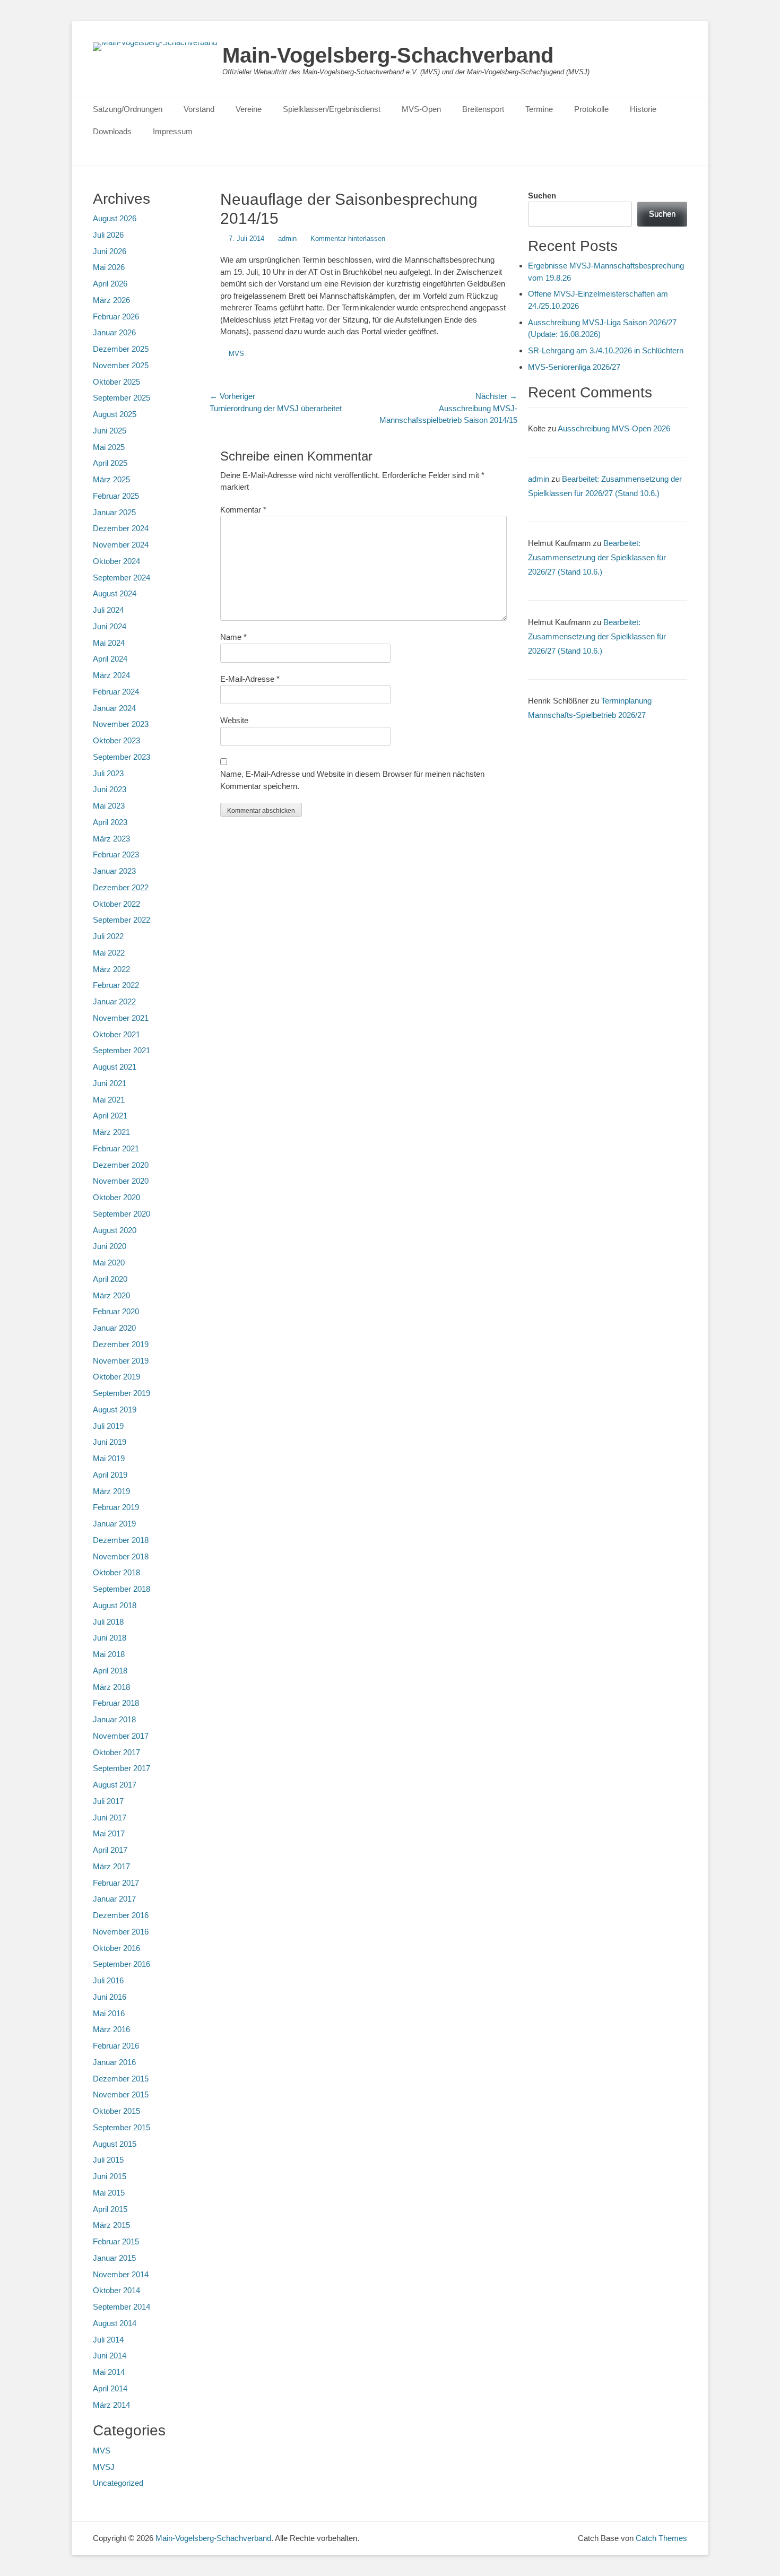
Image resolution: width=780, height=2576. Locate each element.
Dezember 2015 (121, 2079)
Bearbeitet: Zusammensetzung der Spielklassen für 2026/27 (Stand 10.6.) (597, 557)
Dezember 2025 (121, 349)
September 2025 (122, 398)
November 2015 (121, 2094)
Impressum (173, 131)
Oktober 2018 (116, 1572)
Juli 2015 (108, 2160)
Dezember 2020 (121, 1165)
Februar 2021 (116, 1148)
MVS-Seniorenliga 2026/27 (574, 367)
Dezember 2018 (121, 1540)
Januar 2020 (114, 1328)
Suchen (542, 196)
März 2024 (111, 675)
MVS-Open (421, 109)
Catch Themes (661, 2538)
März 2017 (111, 1866)
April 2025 (110, 463)
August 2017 (115, 1785)
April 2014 (110, 2388)
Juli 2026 (108, 235)
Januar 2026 (114, 332)
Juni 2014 (110, 2356)
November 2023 (121, 724)
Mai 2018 (109, 1654)
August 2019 (115, 1410)
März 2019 (111, 1491)
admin (287, 238)
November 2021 (121, 1018)
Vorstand (199, 109)
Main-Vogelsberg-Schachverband (388, 55)
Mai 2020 (109, 1263)
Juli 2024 (108, 610)
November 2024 (121, 545)
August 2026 (115, 218)
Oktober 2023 (116, 740)
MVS (236, 354)
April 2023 (110, 822)
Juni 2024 (110, 626)
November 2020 (121, 1181)
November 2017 (121, 1736)
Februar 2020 (116, 1311)
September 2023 (122, 757)
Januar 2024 (114, 708)
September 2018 (122, 1589)
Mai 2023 (109, 806)
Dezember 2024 (121, 528)
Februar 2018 (116, 1703)
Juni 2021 (110, 1083)
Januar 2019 (114, 1524)
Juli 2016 (108, 1980)
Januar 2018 (114, 1719)
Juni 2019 (110, 1442)
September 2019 (122, 1393)
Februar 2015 (116, 2241)
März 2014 (111, 2405)
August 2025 (115, 414)
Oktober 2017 (116, 1752)
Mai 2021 (109, 1100)
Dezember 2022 (121, 887)
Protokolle (591, 109)
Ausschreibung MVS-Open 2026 (614, 428)
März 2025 (111, 479)
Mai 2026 (109, 267)
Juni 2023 (110, 789)
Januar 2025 (114, 512)
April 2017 (110, 1850)
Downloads (112, 131)
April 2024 (110, 659)
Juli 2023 (108, 773)
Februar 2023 (116, 855)
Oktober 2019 (116, 1377)
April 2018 (110, 1671)
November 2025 (121, 365)
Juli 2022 (108, 936)
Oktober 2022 (116, 904)
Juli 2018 (108, 1622)
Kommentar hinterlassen (348, 238)
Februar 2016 (116, 2046)
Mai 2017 (109, 1833)
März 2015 (111, 2225)
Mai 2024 (109, 643)
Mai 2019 (109, 1458)
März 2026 (111, 300)
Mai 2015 (109, 2193)
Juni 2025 (110, 431)
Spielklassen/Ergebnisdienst (332, 109)
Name (233, 637)
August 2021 (115, 1067)
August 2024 (115, 593)
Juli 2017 (108, 1801)
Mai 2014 (109, 2372)
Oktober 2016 (116, 1948)
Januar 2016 (114, 2062)
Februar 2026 (116, 316)
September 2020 (122, 1214)
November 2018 (121, 1556)
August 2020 (115, 1230)
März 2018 (111, 1687)
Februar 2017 (116, 1883)
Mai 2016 (109, 2013)
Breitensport (483, 109)
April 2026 (110, 284)
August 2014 (115, 2323)
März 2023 (111, 839)
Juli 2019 (108, 1426)
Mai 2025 (109, 447)
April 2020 (110, 1279)
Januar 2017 (114, 1899)
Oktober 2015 (116, 2111)
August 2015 (115, 2144)
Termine (539, 109)
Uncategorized (118, 2483)
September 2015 (122, 2127)
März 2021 (111, 1132)
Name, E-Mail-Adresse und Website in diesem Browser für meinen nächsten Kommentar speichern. (352, 780)
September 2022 (122, 920)
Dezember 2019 (121, 1344)
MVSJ (104, 2467)
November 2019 (121, 1361)
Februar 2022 (116, 985)
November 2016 (121, 1932)
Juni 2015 (110, 2176)
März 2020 (111, 1295)
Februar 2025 (116, 496)
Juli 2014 (108, 2340)
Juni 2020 (110, 1246)
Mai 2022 (109, 953)
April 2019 (110, 1475)
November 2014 (121, 2274)
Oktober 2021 (116, 1034)
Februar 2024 (116, 692)
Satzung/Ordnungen (128, 109)
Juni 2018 (110, 1638)
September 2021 (122, 1050)
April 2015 (110, 2209)
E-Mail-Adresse (250, 679)
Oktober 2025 (116, 382)
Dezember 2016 (121, 1915)
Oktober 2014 (116, 2290)
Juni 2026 (110, 251)
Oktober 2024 (116, 561)
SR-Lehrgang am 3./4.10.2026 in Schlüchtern (606, 350)
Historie (643, 109)
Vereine (249, 109)
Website (234, 720)
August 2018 (115, 1605)
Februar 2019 (116, 1507)
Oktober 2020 (116, 1197)
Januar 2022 (114, 1001)
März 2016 (111, 2029)
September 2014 (122, 2307)
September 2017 (122, 1768)
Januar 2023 (114, 871)
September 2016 (122, 1964)
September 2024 (122, 578)
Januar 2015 (114, 2258)
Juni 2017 (110, 1818)
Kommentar (243, 510)
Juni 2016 (110, 1997)
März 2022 (111, 969)
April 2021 (110, 1116)
